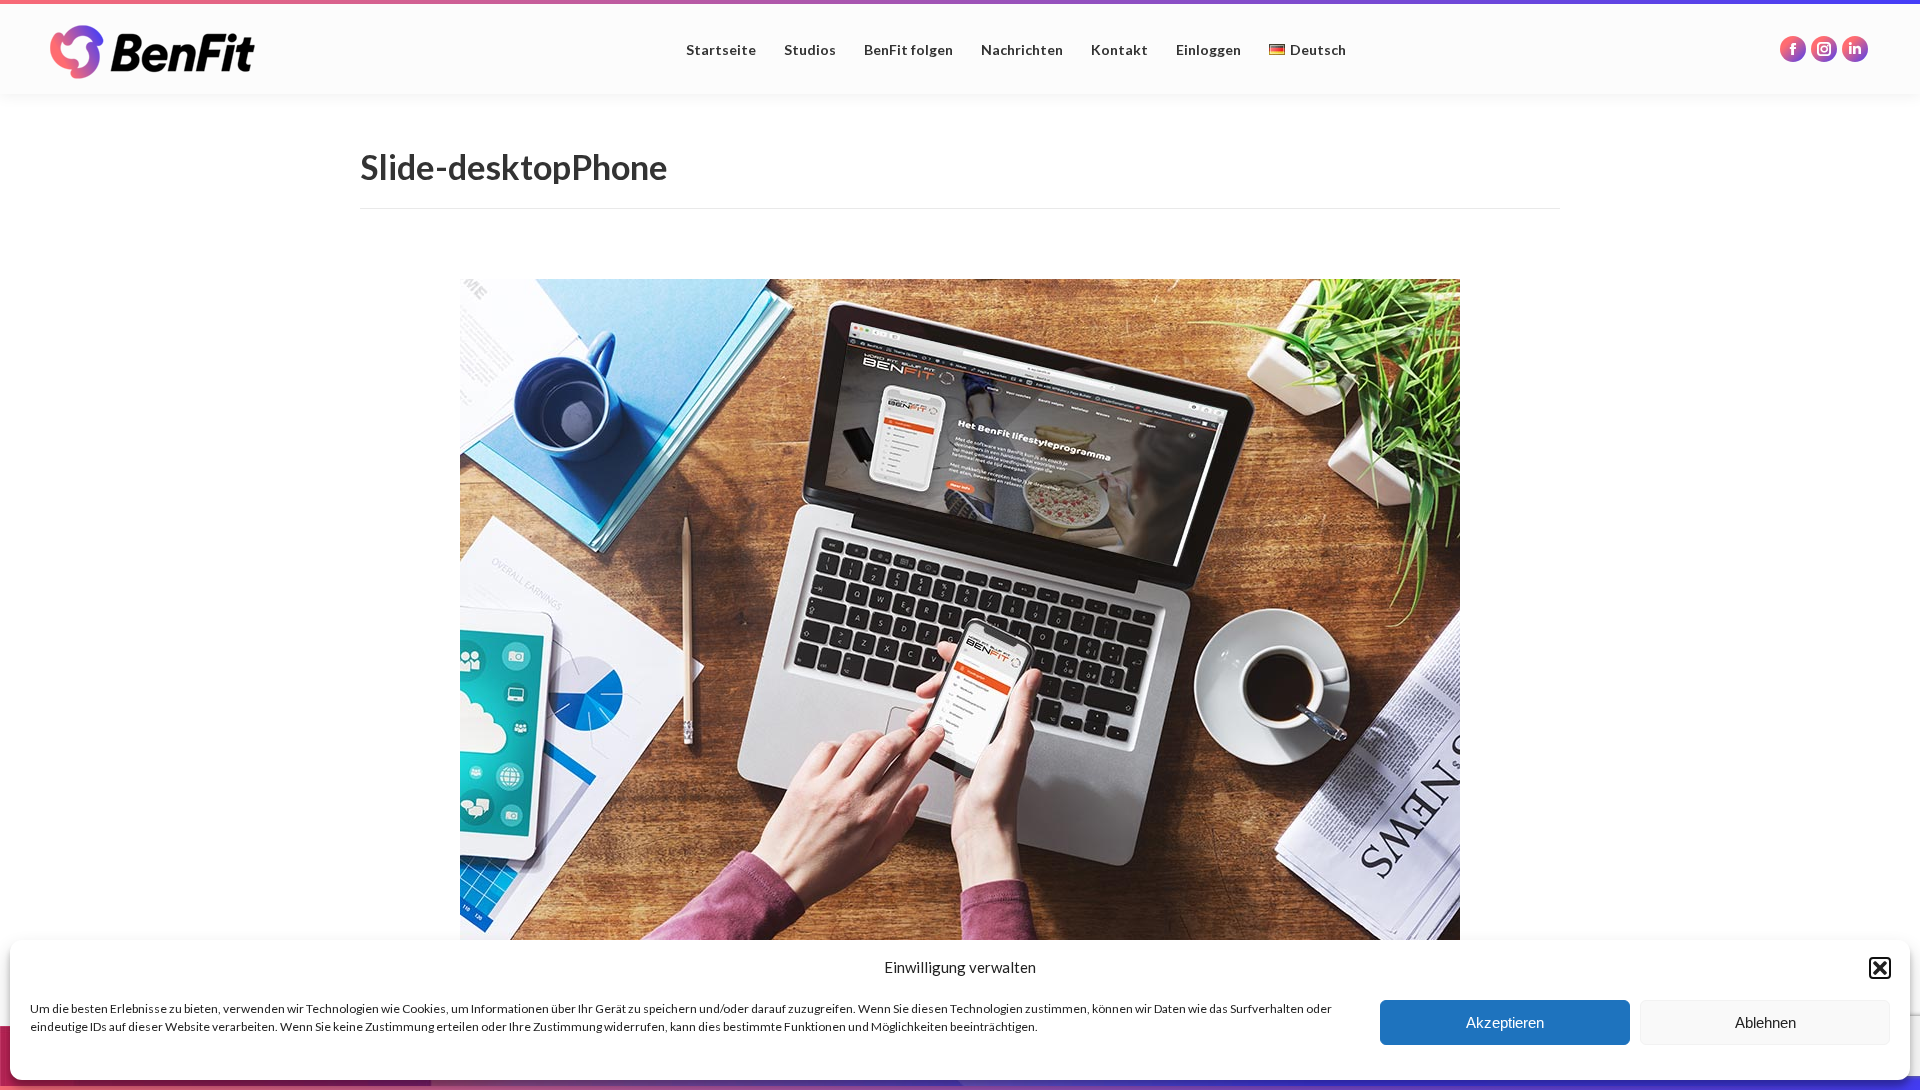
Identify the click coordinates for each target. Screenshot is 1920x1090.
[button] (1880, 968)
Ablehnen (1765, 1022)
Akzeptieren (1505, 1022)
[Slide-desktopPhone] (960, 612)
